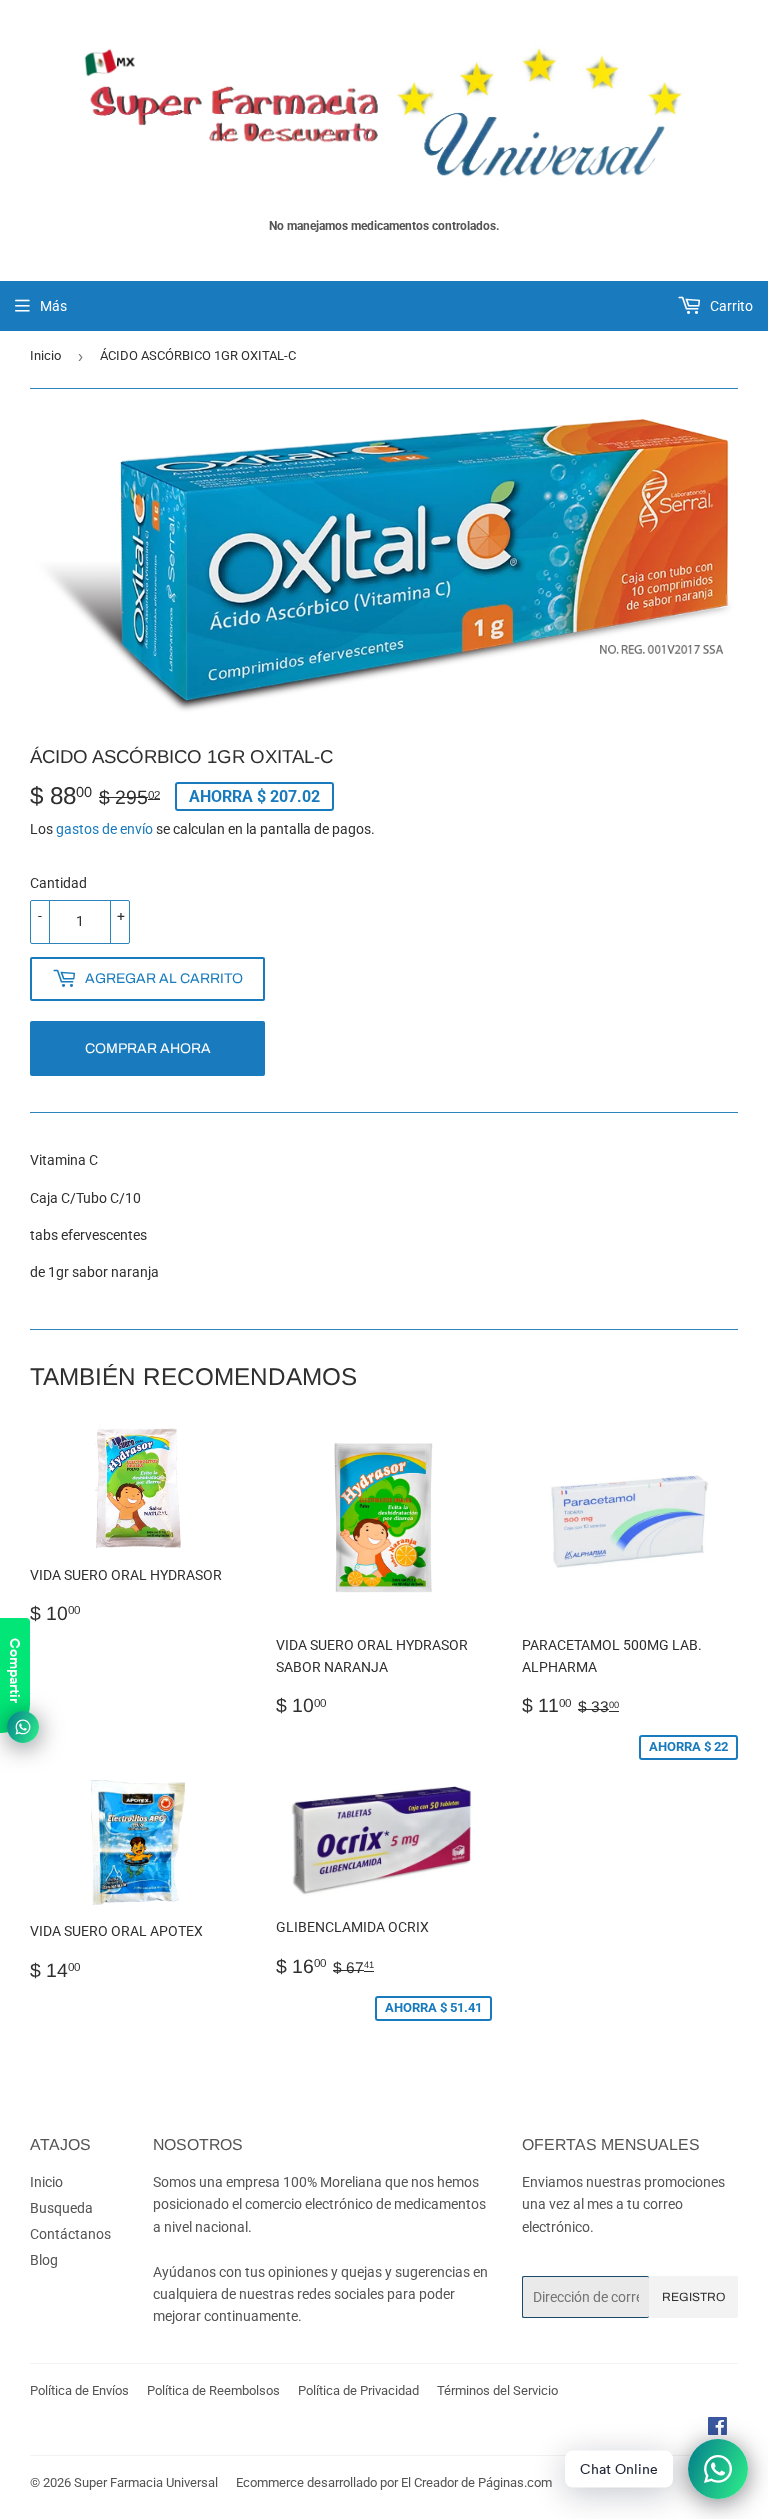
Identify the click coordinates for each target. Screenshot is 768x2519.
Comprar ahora (148, 1048)
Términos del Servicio (497, 2390)
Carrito (730, 306)
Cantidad (58, 883)
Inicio (45, 355)
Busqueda (61, 2208)
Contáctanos (70, 2234)
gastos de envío (104, 829)
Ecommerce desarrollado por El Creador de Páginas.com (394, 2482)
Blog (44, 2260)
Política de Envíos (79, 2390)
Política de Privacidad (358, 2390)
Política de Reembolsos (213, 2390)
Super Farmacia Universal (146, 2482)
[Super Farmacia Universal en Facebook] (717, 2429)
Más (53, 306)
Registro (693, 2297)
